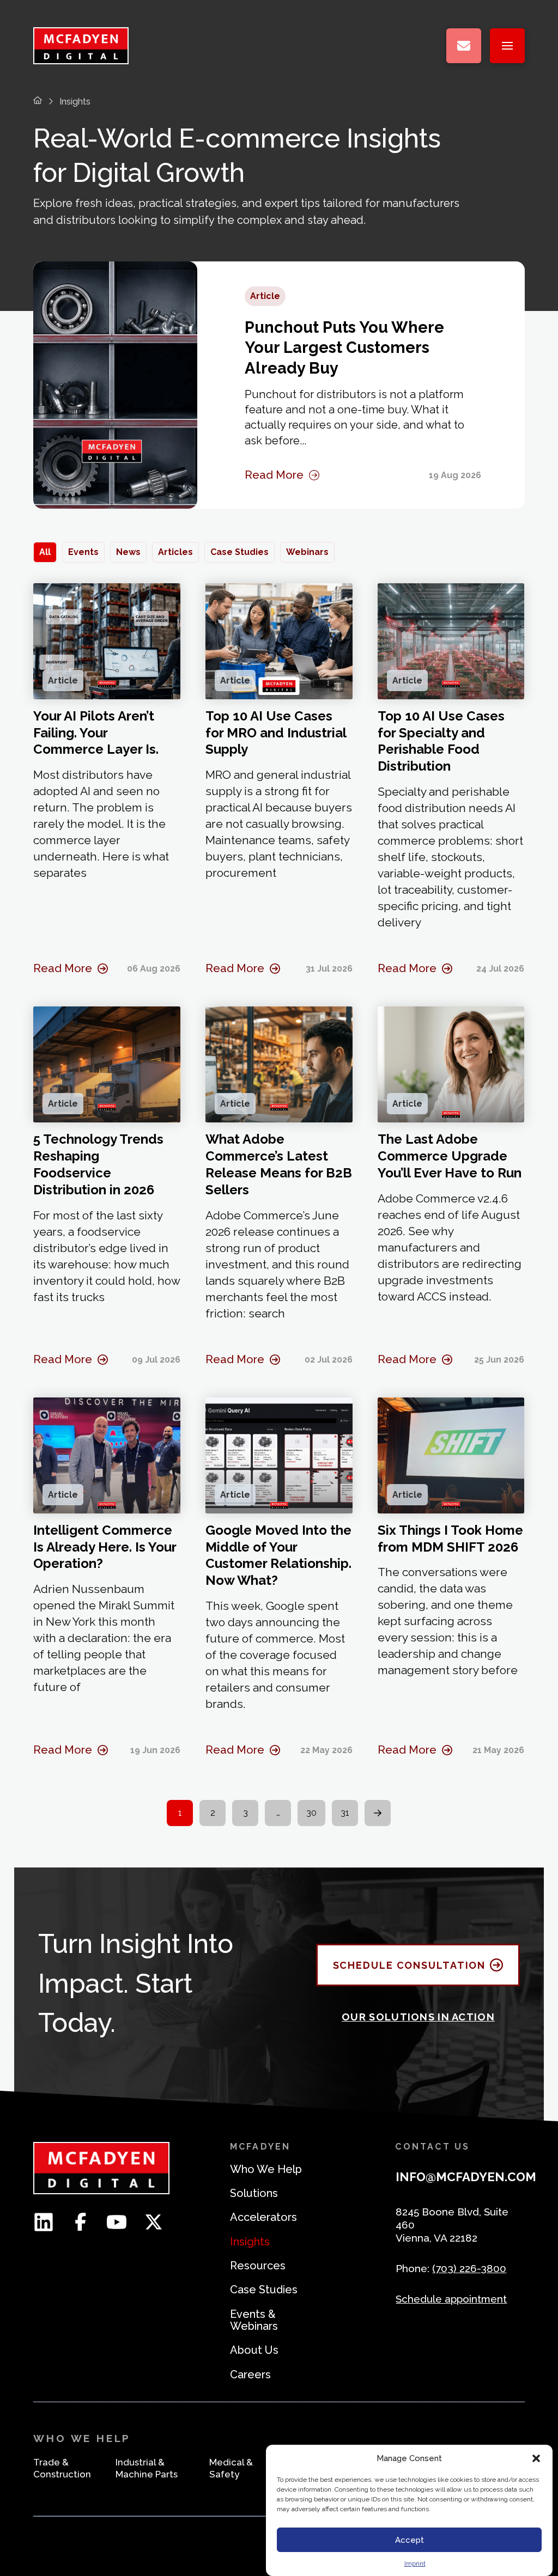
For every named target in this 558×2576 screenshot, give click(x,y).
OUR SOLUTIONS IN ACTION (418, 2017)
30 (311, 1813)
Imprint (415, 2563)
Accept (410, 2540)
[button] (536, 2458)
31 (345, 1813)
